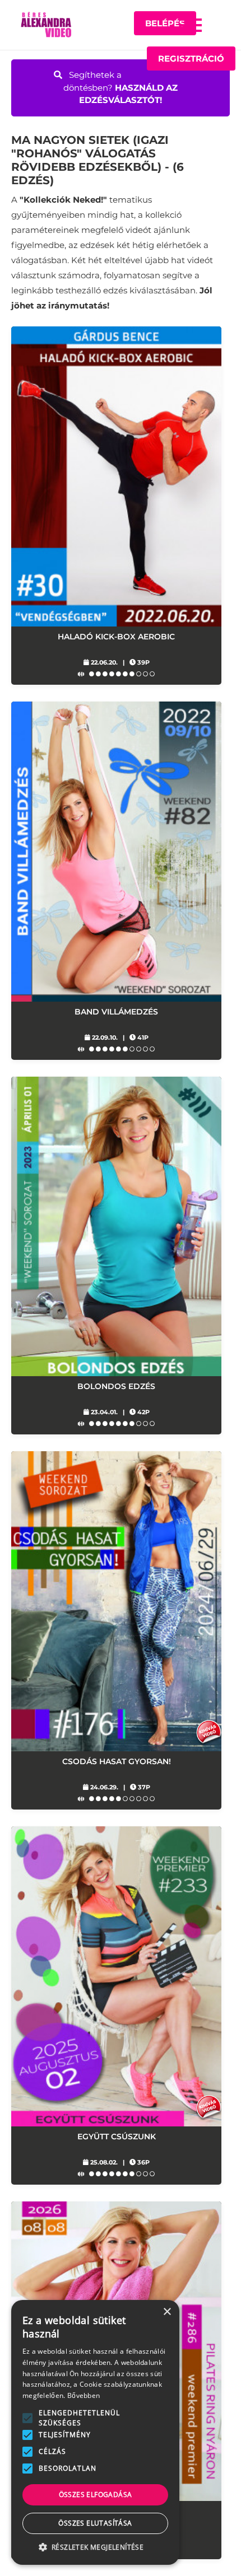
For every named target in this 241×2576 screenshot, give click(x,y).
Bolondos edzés (116, 1386)
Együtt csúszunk (117, 2136)
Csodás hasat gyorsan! (117, 1761)
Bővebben (84, 2395)
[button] (191, 25)
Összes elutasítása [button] (95, 2523)
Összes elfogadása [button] (96, 2495)
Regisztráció (191, 59)
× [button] (167, 2312)
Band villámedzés (116, 1012)
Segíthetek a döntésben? (121, 87)
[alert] (95, 2432)
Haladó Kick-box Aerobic (116, 637)
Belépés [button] (165, 23)
